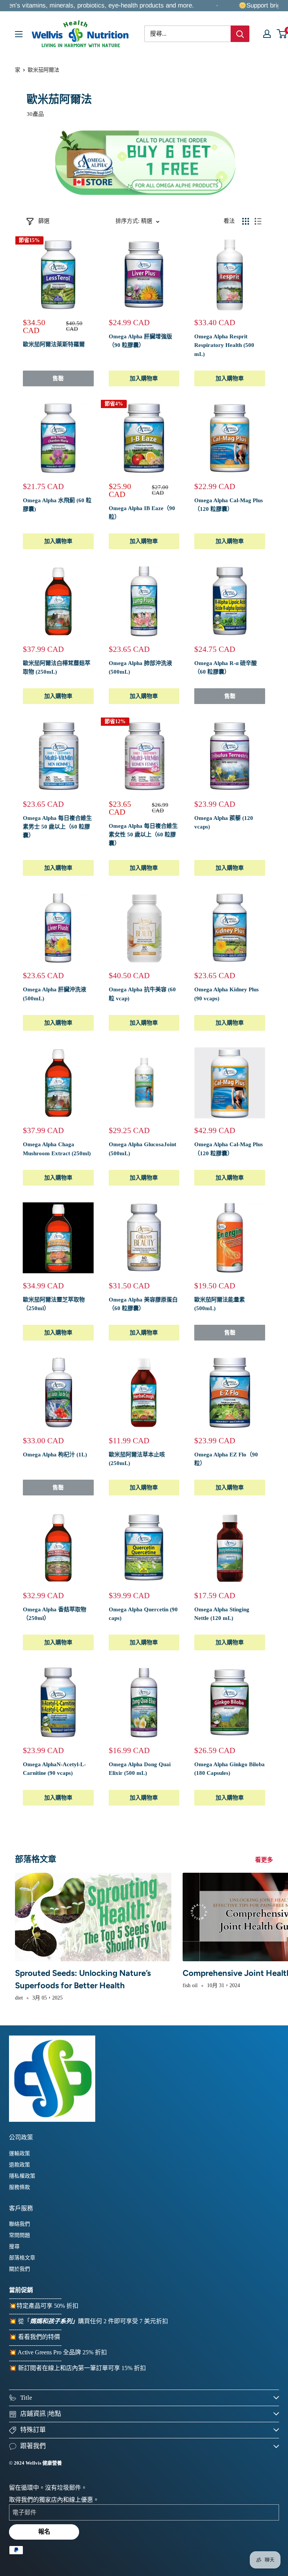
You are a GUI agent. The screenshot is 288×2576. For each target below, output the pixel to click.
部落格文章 (22, 2258)
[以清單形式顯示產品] (258, 221)
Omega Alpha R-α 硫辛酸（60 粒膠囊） (226, 667)
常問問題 (19, 2235)
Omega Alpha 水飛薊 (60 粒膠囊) (57, 505)
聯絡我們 (19, 2224)
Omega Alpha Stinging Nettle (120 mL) (222, 1614)
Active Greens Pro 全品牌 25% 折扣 (62, 2352)
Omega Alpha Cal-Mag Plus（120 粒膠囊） (229, 505)
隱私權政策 (22, 2176)
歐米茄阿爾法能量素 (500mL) (220, 1304)
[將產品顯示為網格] (246, 221)
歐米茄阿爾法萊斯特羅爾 (54, 344)
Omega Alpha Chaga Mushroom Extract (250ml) (57, 1149)
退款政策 (19, 2165)
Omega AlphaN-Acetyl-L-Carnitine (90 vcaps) (54, 1769)
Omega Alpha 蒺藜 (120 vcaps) (224, 822)
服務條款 (19, 2187)
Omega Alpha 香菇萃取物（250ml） (55, 1614)
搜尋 (14, 2246)
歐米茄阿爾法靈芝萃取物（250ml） (54, 1304)
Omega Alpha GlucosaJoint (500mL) (142, 1149)
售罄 (58, 378)
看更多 (265, 1860)
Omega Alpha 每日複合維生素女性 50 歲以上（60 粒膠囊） (143, 835)
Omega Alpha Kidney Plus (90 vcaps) (226, 994)
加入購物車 (144, 378)
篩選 (44, 221)
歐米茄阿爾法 (43, 70)
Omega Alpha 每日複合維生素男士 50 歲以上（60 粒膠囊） (57, 827)
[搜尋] (240, 34)
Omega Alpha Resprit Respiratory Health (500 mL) (224, 345)
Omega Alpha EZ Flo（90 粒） (226, 1459)
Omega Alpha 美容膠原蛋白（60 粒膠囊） (143, 1304)
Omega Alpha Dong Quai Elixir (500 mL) (140, 1769)
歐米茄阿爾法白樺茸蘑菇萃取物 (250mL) (57, 667)
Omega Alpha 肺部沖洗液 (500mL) (140, 667)
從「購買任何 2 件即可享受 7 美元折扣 (93, 2321)
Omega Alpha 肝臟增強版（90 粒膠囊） (140, 341)
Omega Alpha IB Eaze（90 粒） (142, 513)
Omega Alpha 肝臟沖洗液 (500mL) (55, 994)
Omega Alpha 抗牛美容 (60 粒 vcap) (142, 994)
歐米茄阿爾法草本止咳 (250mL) (137, 1459)
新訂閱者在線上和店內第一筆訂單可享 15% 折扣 (82, 2368)
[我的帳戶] (267, 34)
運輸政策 (19, 2153)
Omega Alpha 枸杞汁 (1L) (55, 1455)
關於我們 (19, 2269)
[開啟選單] (19, 34)
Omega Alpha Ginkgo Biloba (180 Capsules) (229, 1769)
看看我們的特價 (39, 2337)
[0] (282, 34)
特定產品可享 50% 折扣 (47, 2306)
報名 (44, 2532)
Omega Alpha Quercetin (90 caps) (143, 1614)
